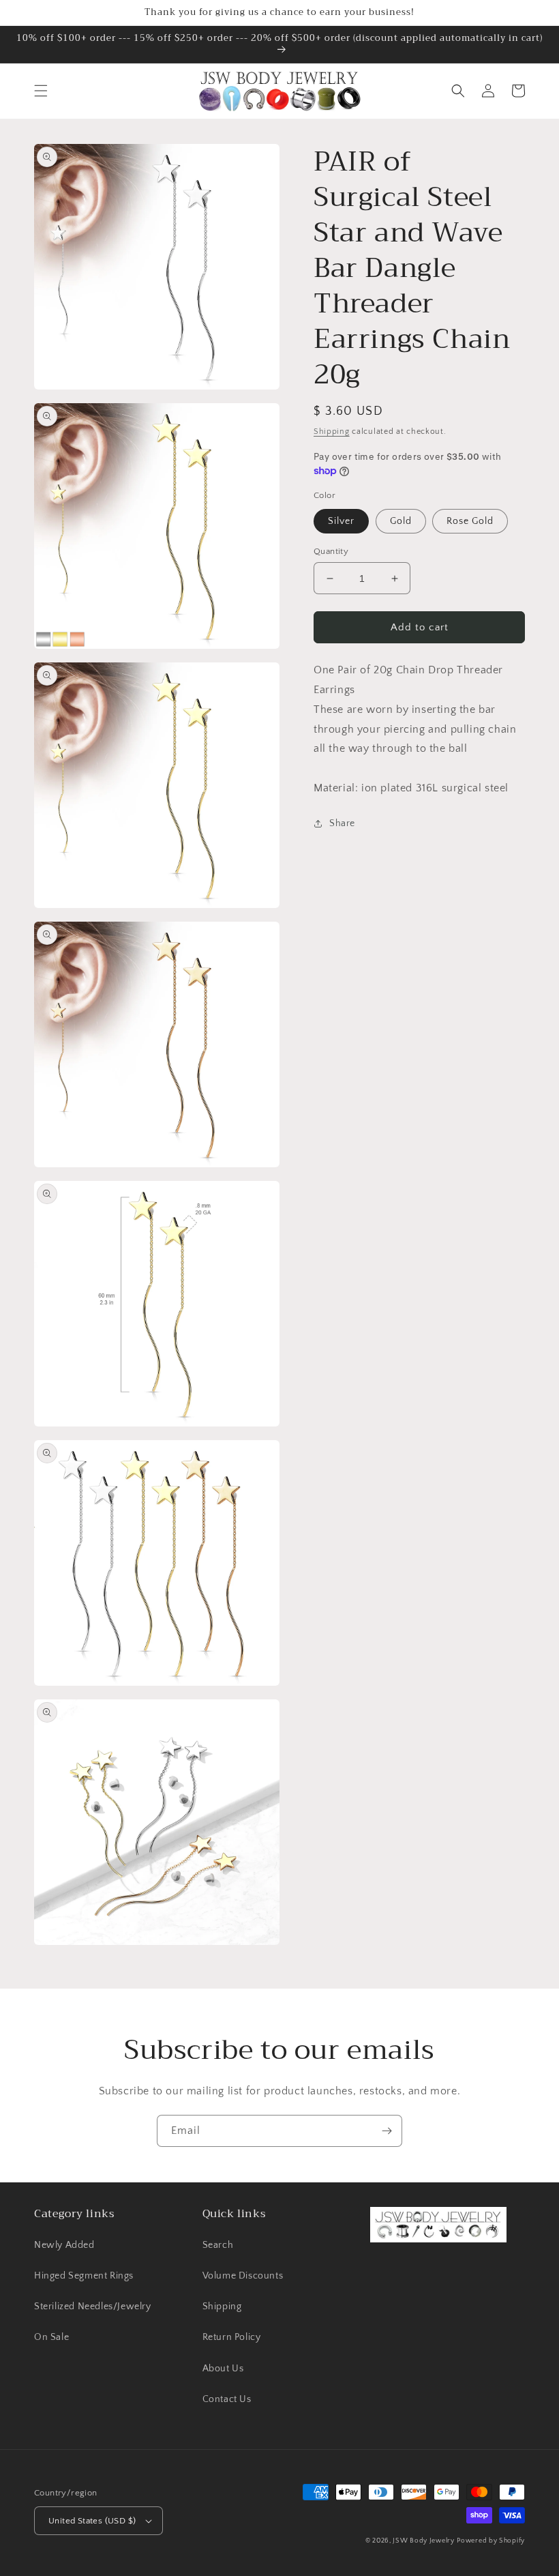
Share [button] (342, 823)
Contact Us (227, 2399)
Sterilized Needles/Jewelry (93, 2307)
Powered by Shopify (491, 2541)
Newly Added (64, 2245)
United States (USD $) (92, 2521)
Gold (401, 521)
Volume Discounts (243, 2276)
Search (218, 2245)
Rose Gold (470, 521)
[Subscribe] (387, 2131)
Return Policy (232, 2337)
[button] (41, 91)
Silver (341, 521)
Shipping (332, 431)
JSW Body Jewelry (423, 2541)
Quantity (331, 551)
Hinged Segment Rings (84, 2276)
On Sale (51, 2337)
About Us (223, 2369)
